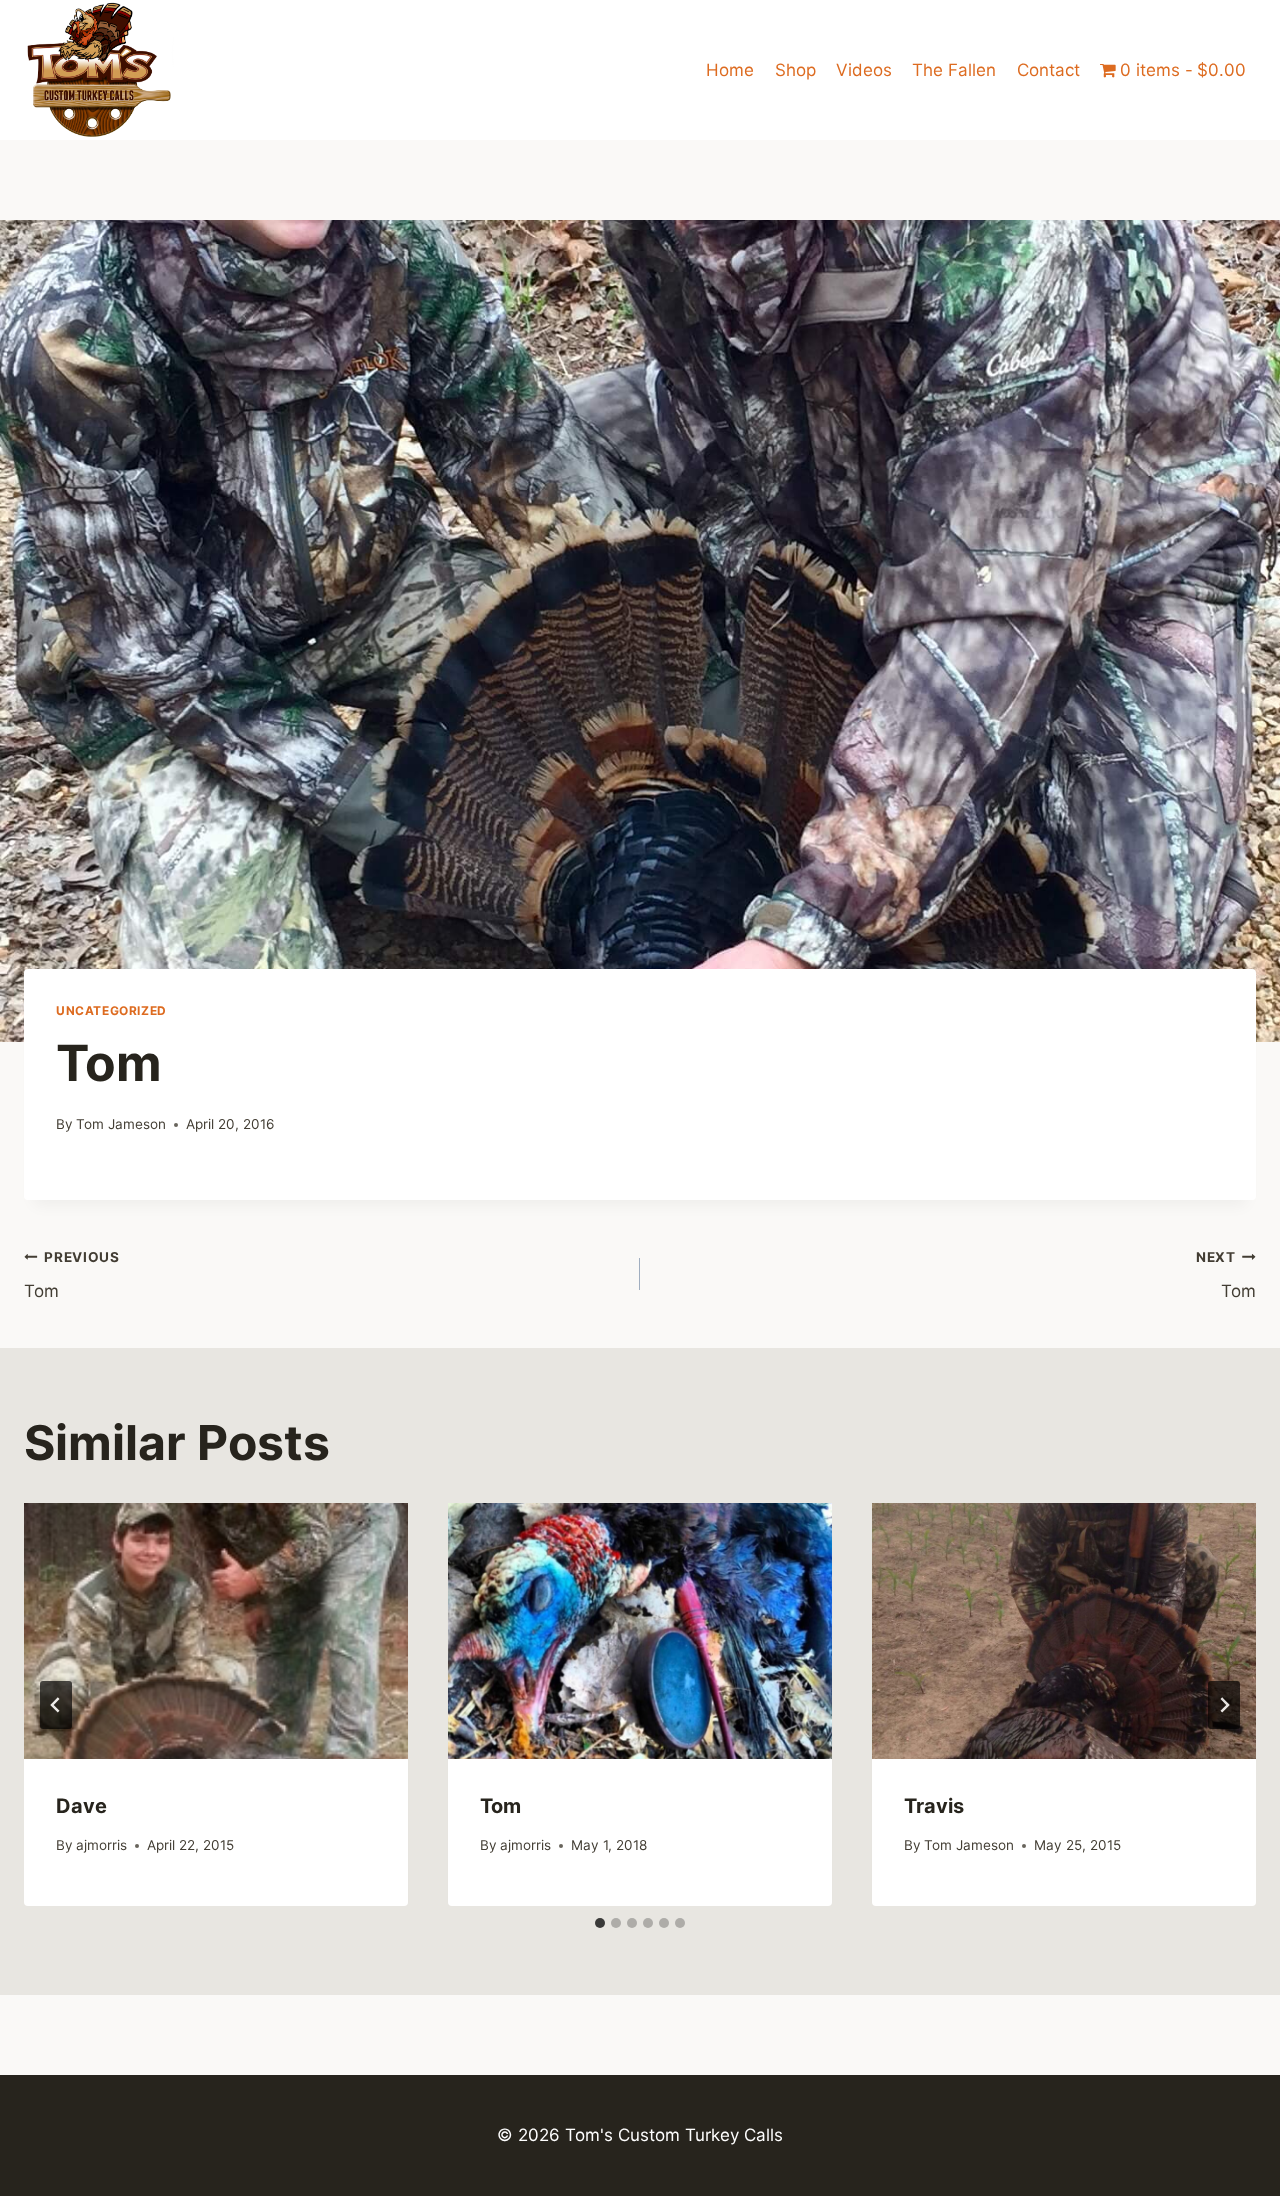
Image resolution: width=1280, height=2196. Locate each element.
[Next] (1224, 1705)
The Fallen (954, 70)
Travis (934, 1806)
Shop (795, 70)
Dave (81, 1806)
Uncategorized (111, 1010)
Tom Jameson (121, 1124)
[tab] (600, 1923)
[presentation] (216, 1631)
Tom (72, 1275)
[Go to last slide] (56, 1705)
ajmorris (101, 1845)
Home (730, 70)
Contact (1048, 70)
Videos (864, 70)
